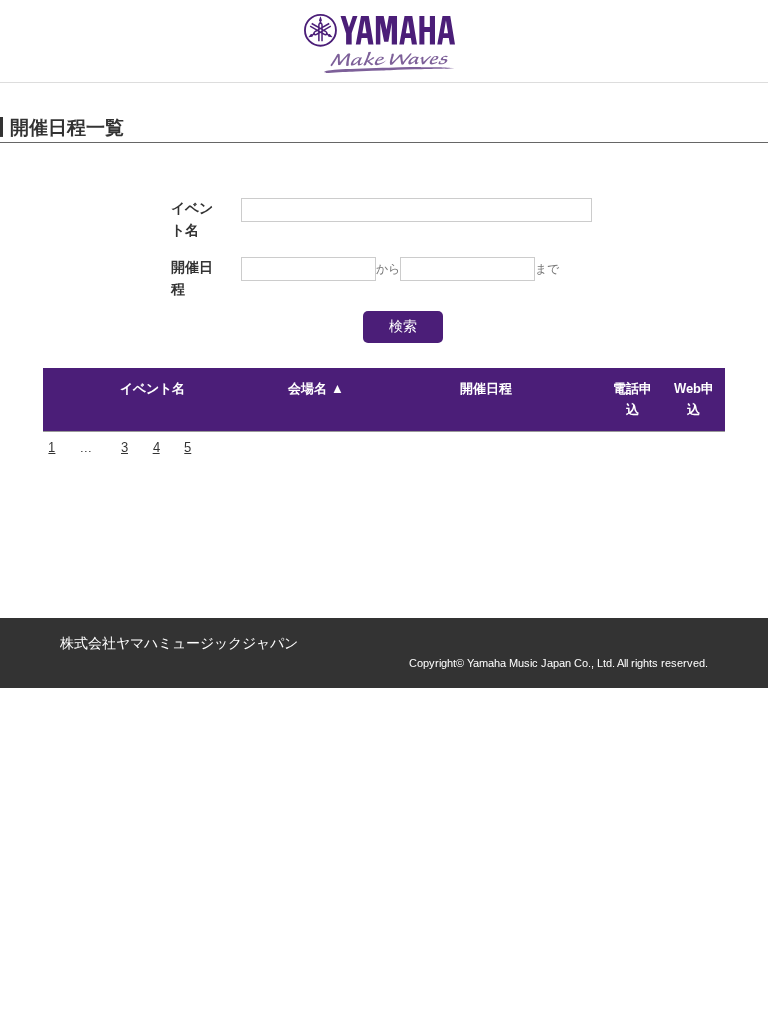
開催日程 (486, 388)
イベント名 (152, 388)
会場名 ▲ (316, 388)
